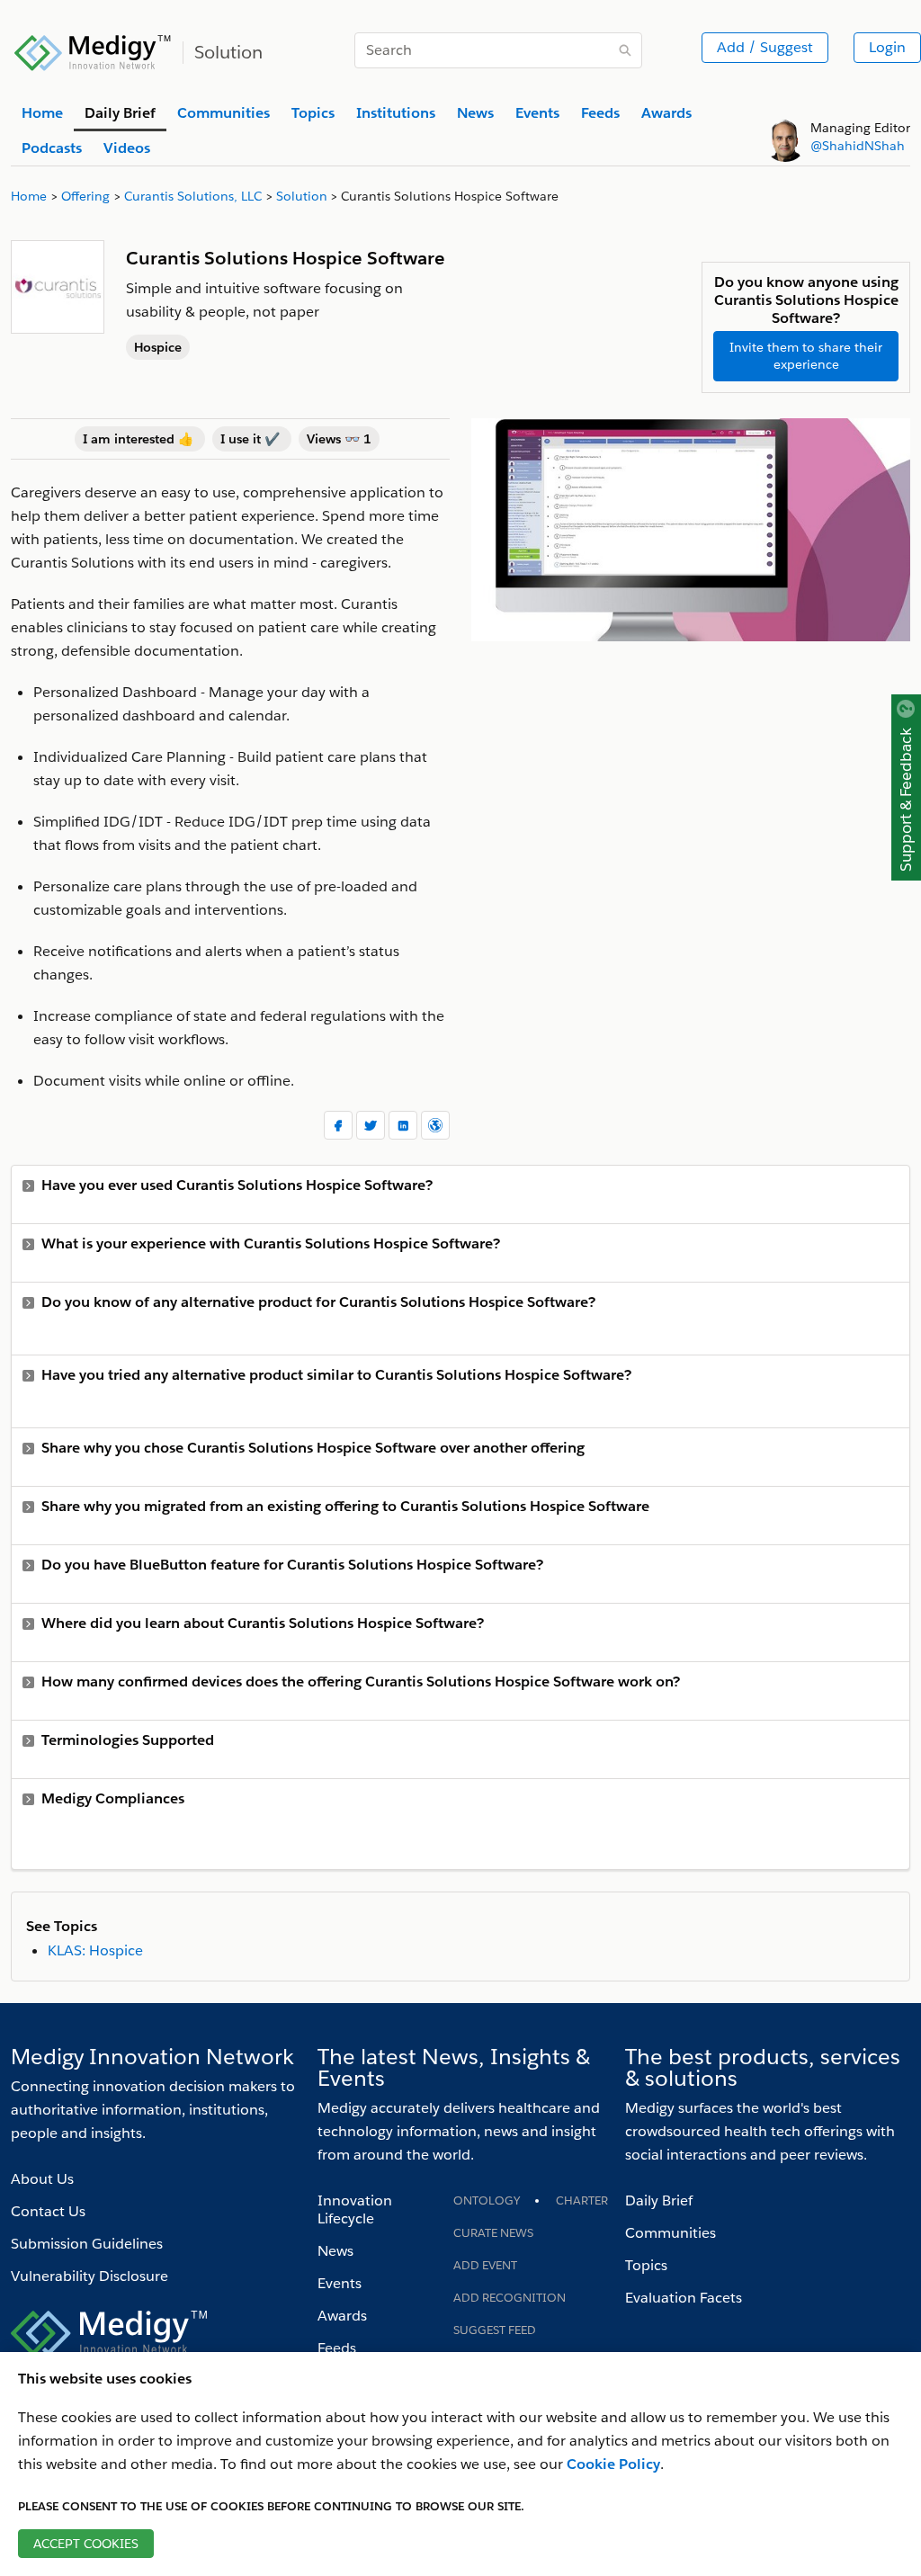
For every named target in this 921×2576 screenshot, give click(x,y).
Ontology (487, 2200)
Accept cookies (86, 2544)
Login (887, 47)
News (335, 2251)
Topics (646, 2265)
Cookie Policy (613, 2464)
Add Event (485, 2265)
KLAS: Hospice (95, 1950)
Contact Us (48, 2211)
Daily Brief (659, 2200)
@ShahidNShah (858, 146)
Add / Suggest (765, 47)
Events (340, 2283)
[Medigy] (93, 50)
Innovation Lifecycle (355, 2209)
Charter (582, 2200)
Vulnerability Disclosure (89, 2276)
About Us (42, 2179)
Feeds (337, 2348)
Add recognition (510, 2298)
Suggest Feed (495, 2330)
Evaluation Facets (684, 2298)
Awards (342, 2316)
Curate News (493, 2233)
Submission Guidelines (87, 2244)
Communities (671, 2233)
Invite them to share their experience (806, 356)
